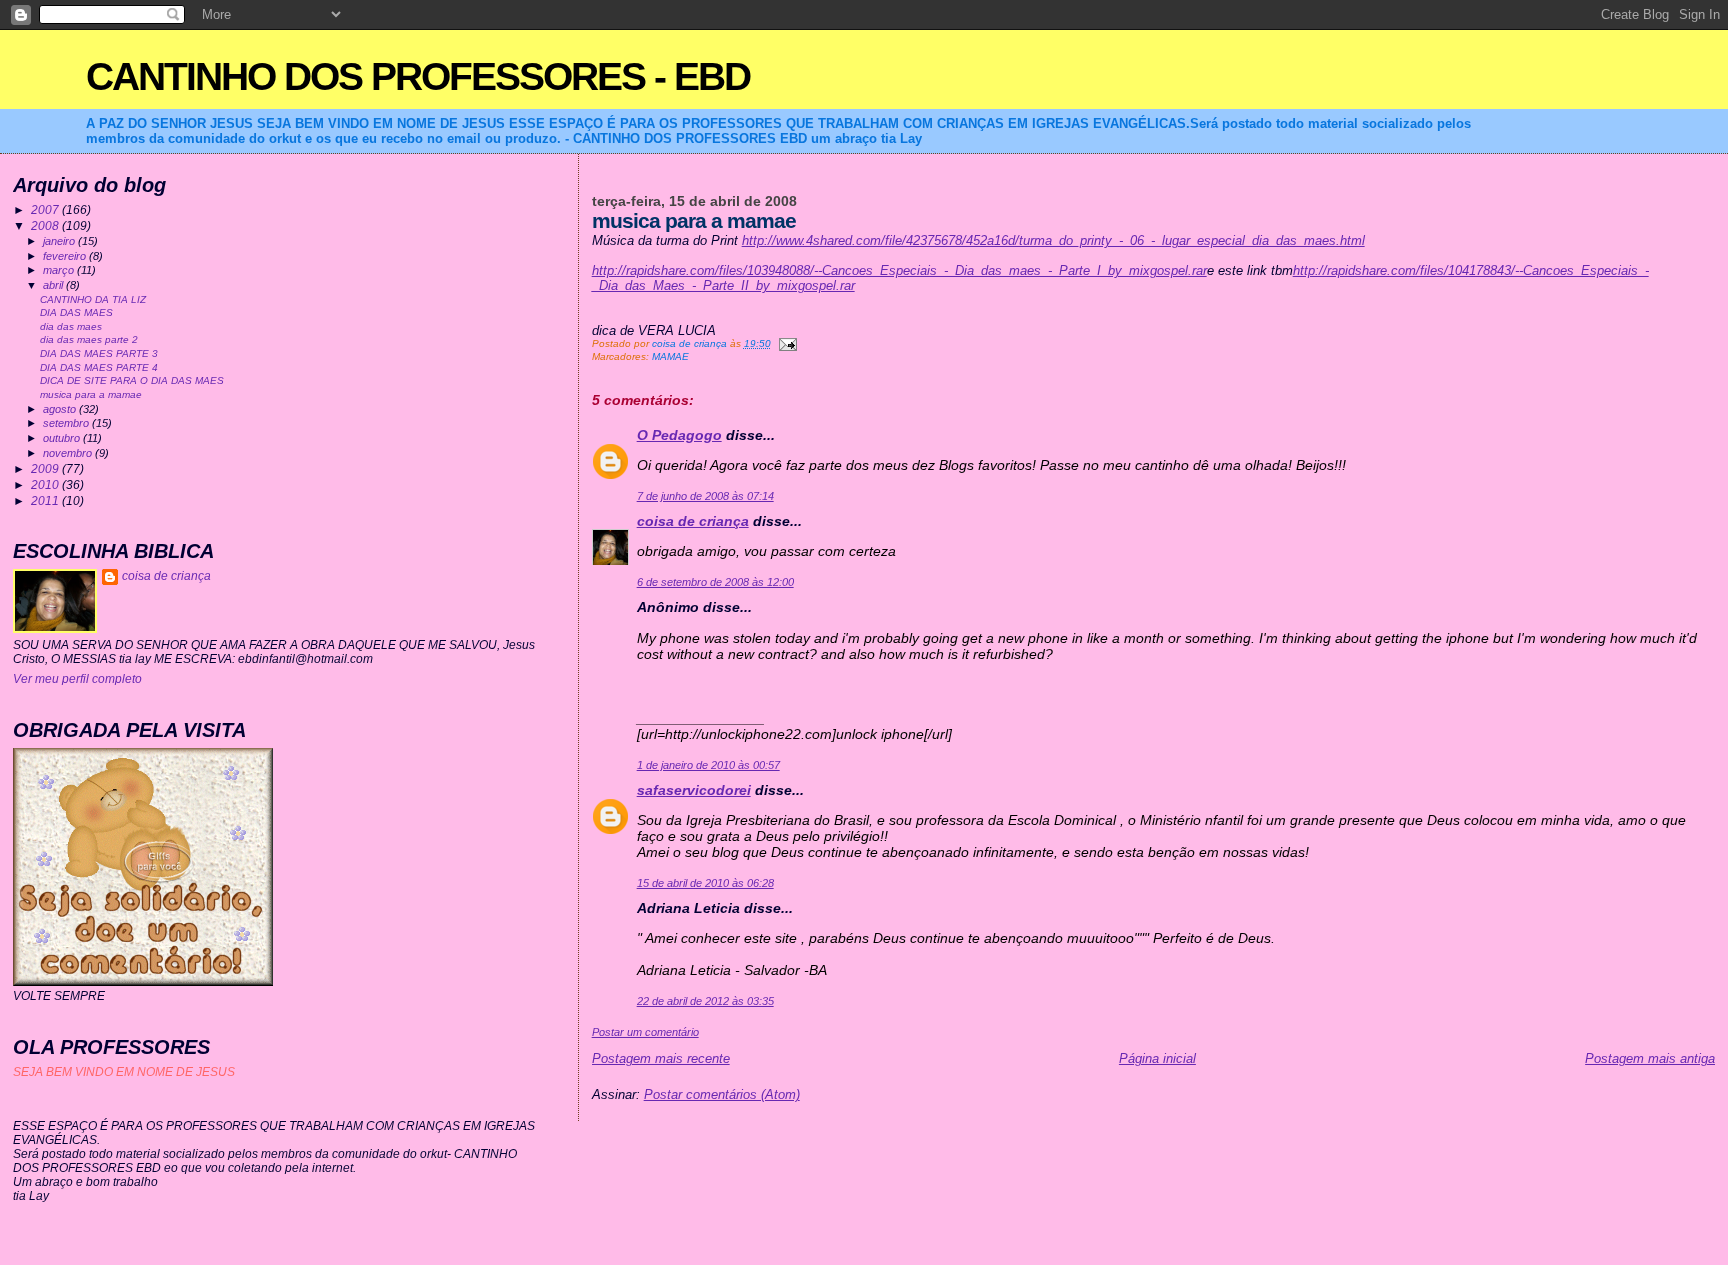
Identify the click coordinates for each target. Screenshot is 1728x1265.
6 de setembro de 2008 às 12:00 (715, 582)
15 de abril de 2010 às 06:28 (705, 883)
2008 (46, 225)
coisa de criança (693, 521)
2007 (46, 209)
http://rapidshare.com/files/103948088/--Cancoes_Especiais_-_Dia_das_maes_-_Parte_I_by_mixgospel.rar (899, 270)
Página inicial (1157, 1058)
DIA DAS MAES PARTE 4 (99, 367)
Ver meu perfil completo (77, 679)
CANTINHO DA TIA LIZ (93, 299)
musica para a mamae (91, 394)
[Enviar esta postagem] (787, 343)
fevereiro (66, 256)
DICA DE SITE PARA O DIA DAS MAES (132, 380)
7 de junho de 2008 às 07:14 (705, 496)
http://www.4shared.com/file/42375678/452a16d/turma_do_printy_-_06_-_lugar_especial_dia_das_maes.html (1053, 240)
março (60, 270)
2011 (46, 500)
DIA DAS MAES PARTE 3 (99, 353)
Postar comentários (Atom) (722, 1094)
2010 (46, 484)
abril (54, 285)
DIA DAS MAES (76, 312)
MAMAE (670, 356)
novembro (69, 453)
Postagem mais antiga (1650, 1058)
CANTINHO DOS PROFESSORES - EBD (418, 76)
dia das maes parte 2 (89, 339)
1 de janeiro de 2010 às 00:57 (708, 765)
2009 (46, 468)
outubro (63, 438)
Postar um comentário (645, 1032)
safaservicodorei (694, 790)
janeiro (60, 241)
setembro (67, 423)
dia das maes (71, 326)
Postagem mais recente (661, 1058)
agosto (61, 409)
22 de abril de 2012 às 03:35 (705, 1001)
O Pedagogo (679, 435)
